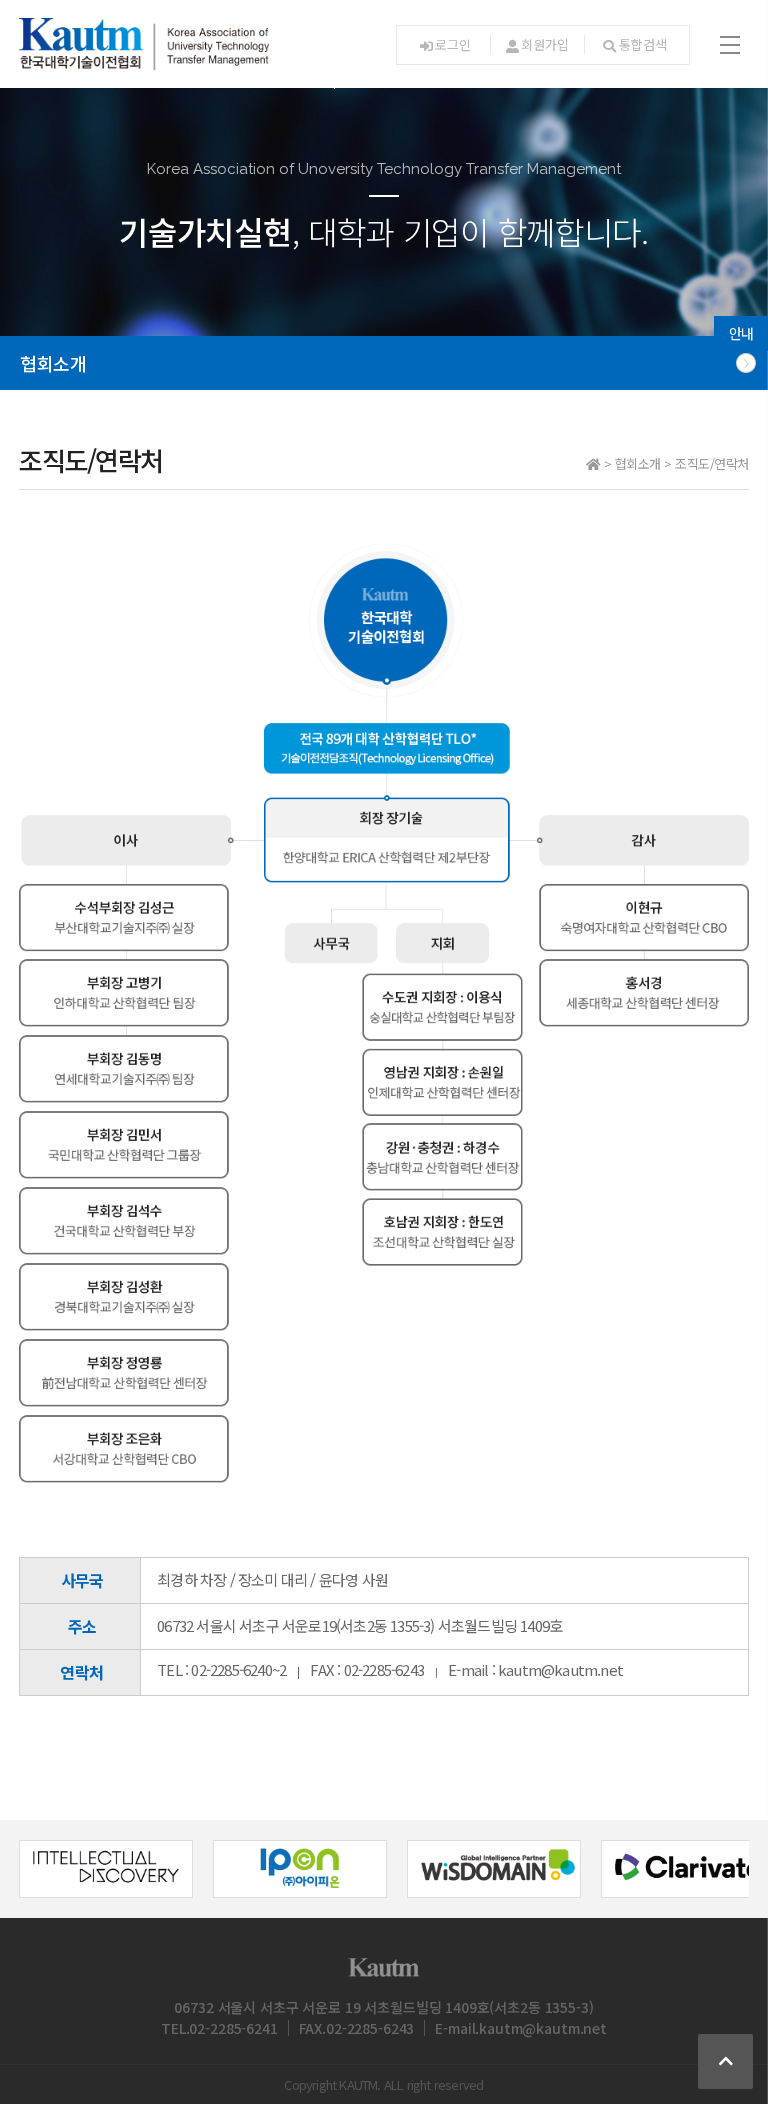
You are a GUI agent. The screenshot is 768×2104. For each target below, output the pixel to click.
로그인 (452, 44)
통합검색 (642, 44)
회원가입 (544, 44)
